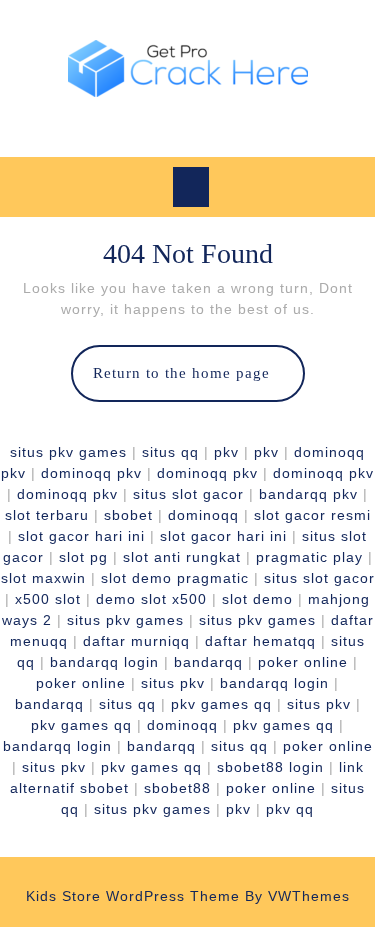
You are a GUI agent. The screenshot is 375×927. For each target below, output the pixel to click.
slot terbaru (47, 515)
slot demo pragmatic (175, 578)
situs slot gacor (188, 494)
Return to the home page (199, 383)
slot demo (257, 599)
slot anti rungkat (182, 557)
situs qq (170, 452)
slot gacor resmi (312, 515)
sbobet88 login (270, 767)
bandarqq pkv (308, 494)
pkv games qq (221, 704)
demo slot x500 (151, 599)
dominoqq (203, 515)
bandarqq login (104, 662)
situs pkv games (68, 452)
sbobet (128, 515)
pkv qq (290, 809)
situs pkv (173, 683)
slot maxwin (43, 578)
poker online (303, 662)
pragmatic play (309, 557)
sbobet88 (177, 788)
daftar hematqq (260, 641)
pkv (226, 452)
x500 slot (48, 599)
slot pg (83, 557)
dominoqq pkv (91, 473)
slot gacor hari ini (81, 536)
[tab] (191, 187)
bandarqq (208, 662)
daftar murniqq (136, 641)
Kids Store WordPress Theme (133, 896)
